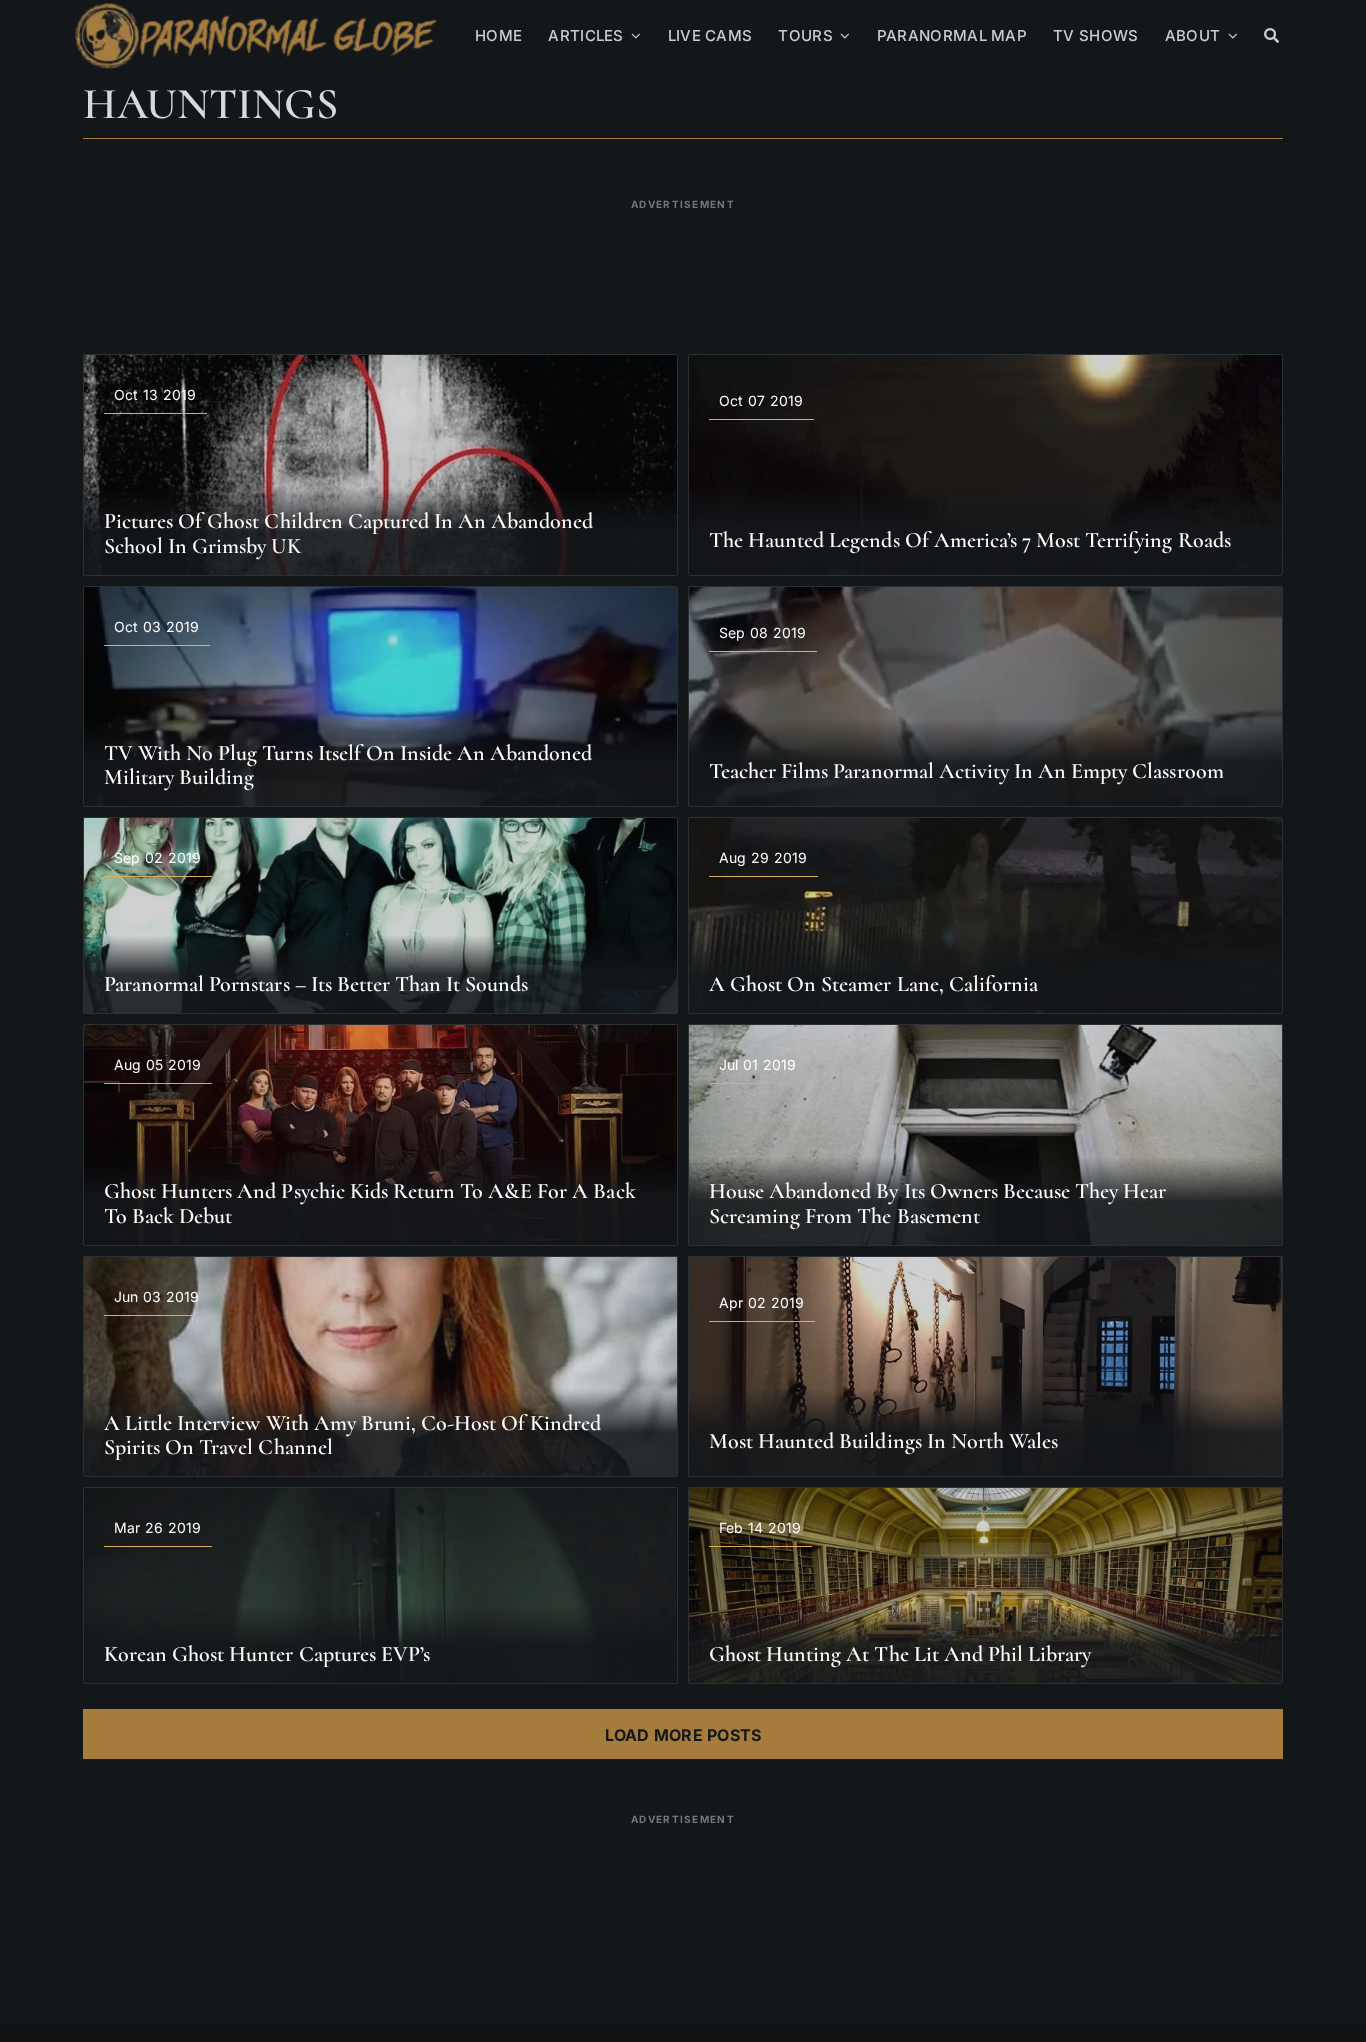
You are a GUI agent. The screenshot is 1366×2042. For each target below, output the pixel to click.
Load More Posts (683, 1735)
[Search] (1271, 36)
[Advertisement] (683, 264)
